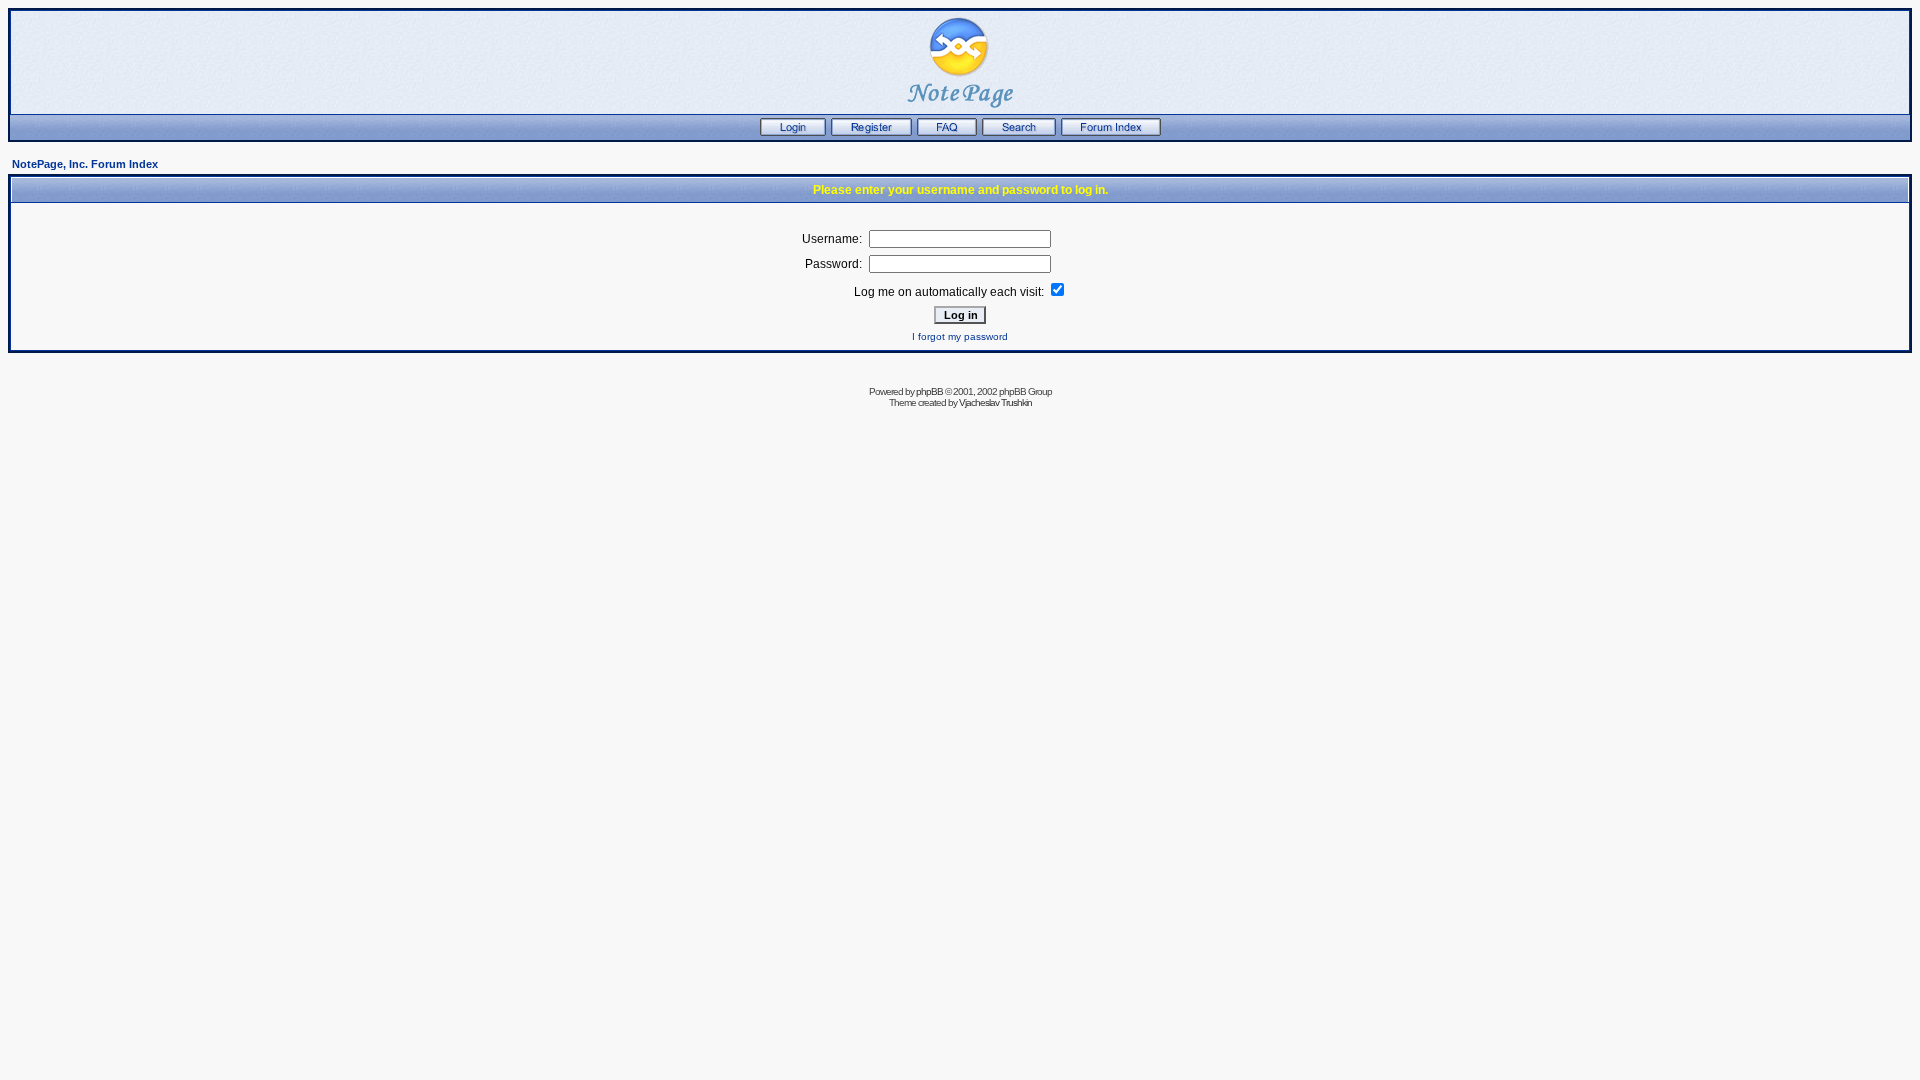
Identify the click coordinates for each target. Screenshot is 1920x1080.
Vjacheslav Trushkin (995, 402)
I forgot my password (960, 336)
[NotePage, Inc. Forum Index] (1111, 132)
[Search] (1019, 132)
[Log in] (793, 132)
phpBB (929, 391)
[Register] (871, 132)
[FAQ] (947, 132)
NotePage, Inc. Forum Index (85, 164)
